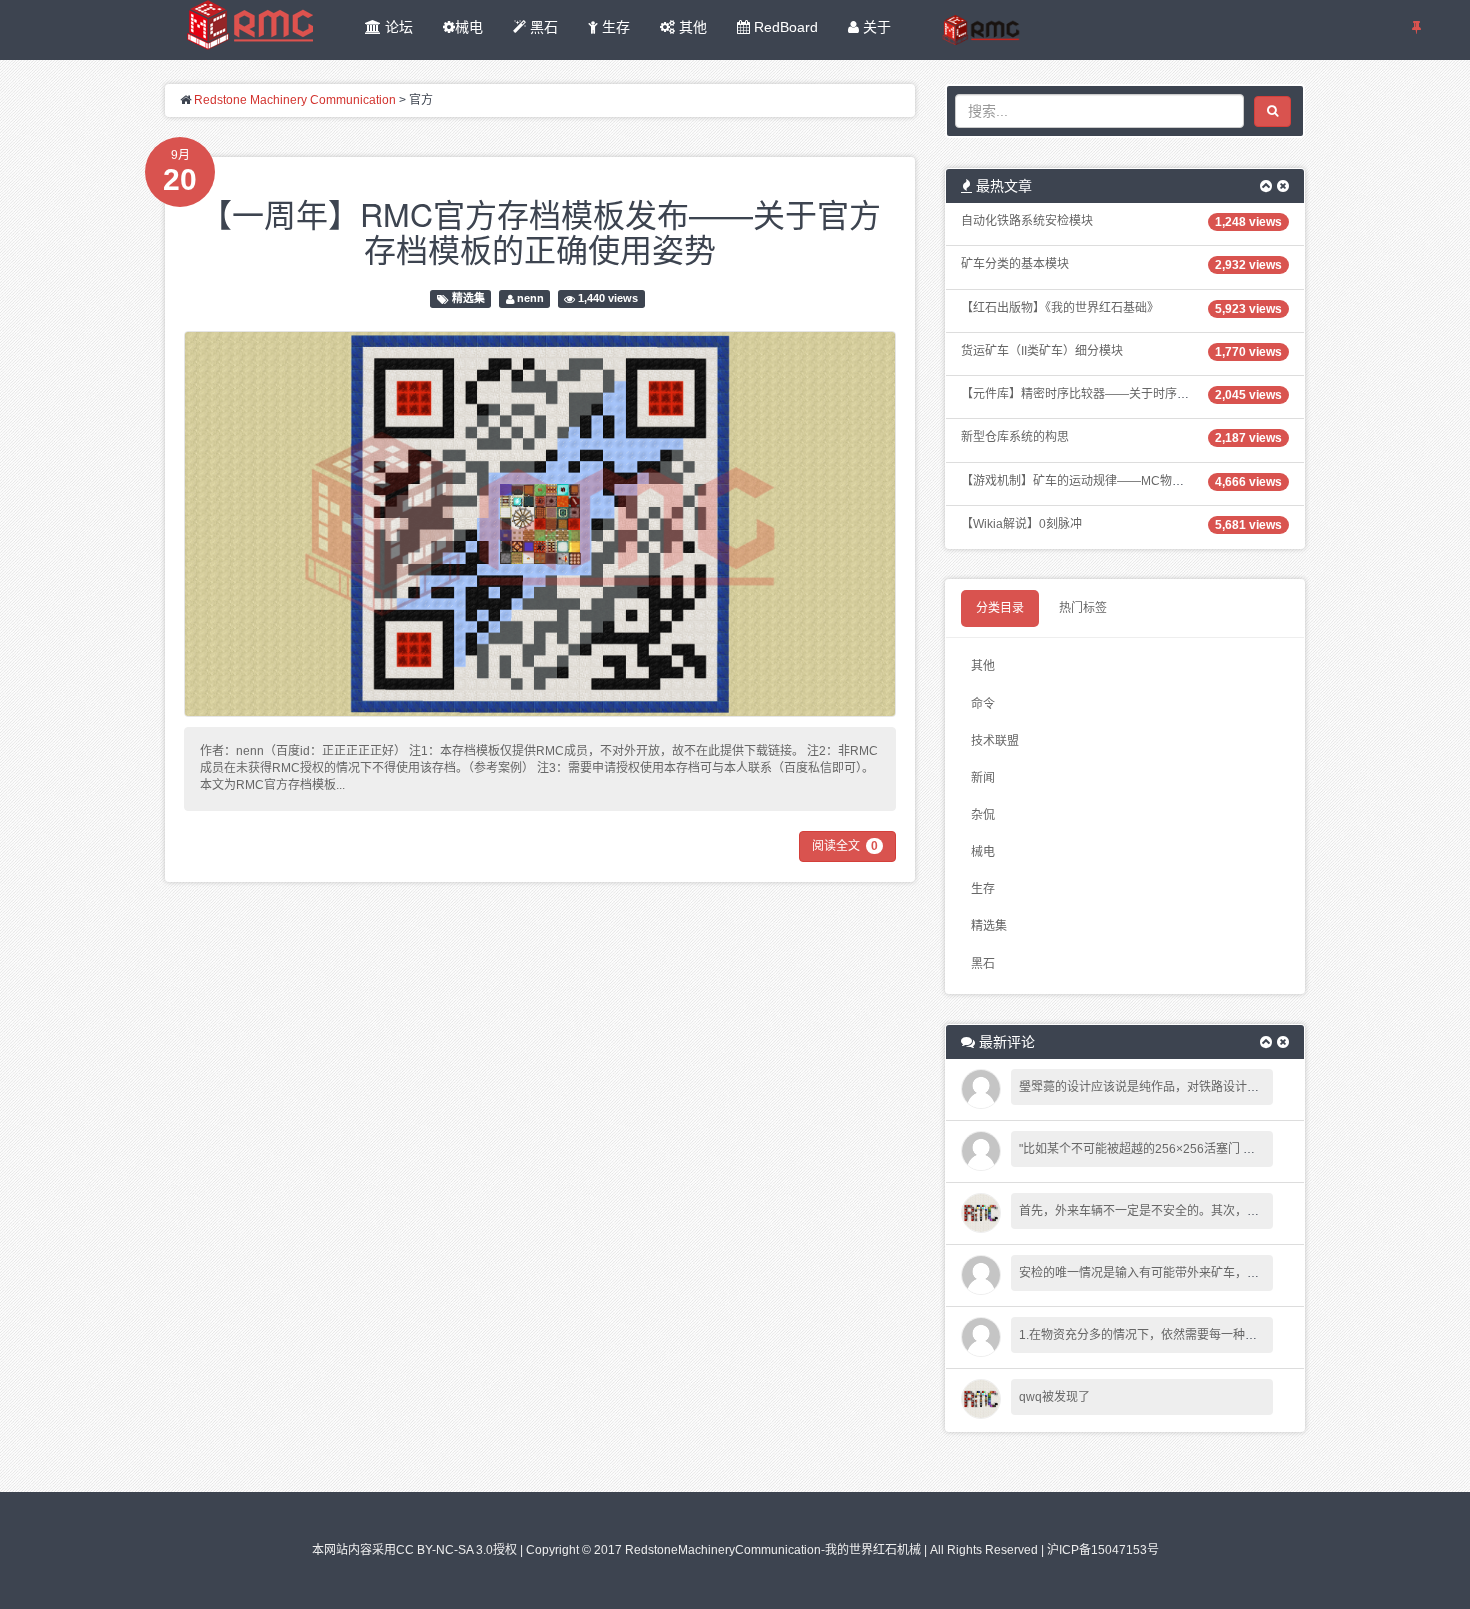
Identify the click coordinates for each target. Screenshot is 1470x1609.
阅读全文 (845, 846)
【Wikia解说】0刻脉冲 (1021, 524)
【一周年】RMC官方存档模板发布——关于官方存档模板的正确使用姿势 (540, 230)
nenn (530, 299)
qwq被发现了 (1054, 1397)
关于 (875, 27)
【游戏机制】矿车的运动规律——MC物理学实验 (1090, 481)
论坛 (397, 27)
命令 (983, 704)
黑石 (542, 27)
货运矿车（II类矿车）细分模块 (1042, 351)
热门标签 (1083, 608)
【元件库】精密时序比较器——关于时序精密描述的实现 (1111, 394)
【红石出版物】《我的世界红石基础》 (1060, 308)
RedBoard (784, 27)
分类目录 (1000, 608)
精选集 (468, 299)
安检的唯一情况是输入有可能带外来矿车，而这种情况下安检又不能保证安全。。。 (1235, 1273)
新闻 (983, 778)
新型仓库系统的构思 (1015, 437)
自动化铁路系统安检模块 (1027, 221)
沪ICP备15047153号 (1103, 1550)
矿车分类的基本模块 (1015, 264)
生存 (614, 27)
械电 (469, 27)
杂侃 (983, 815)
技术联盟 (995, 741)
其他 (691, 27)
